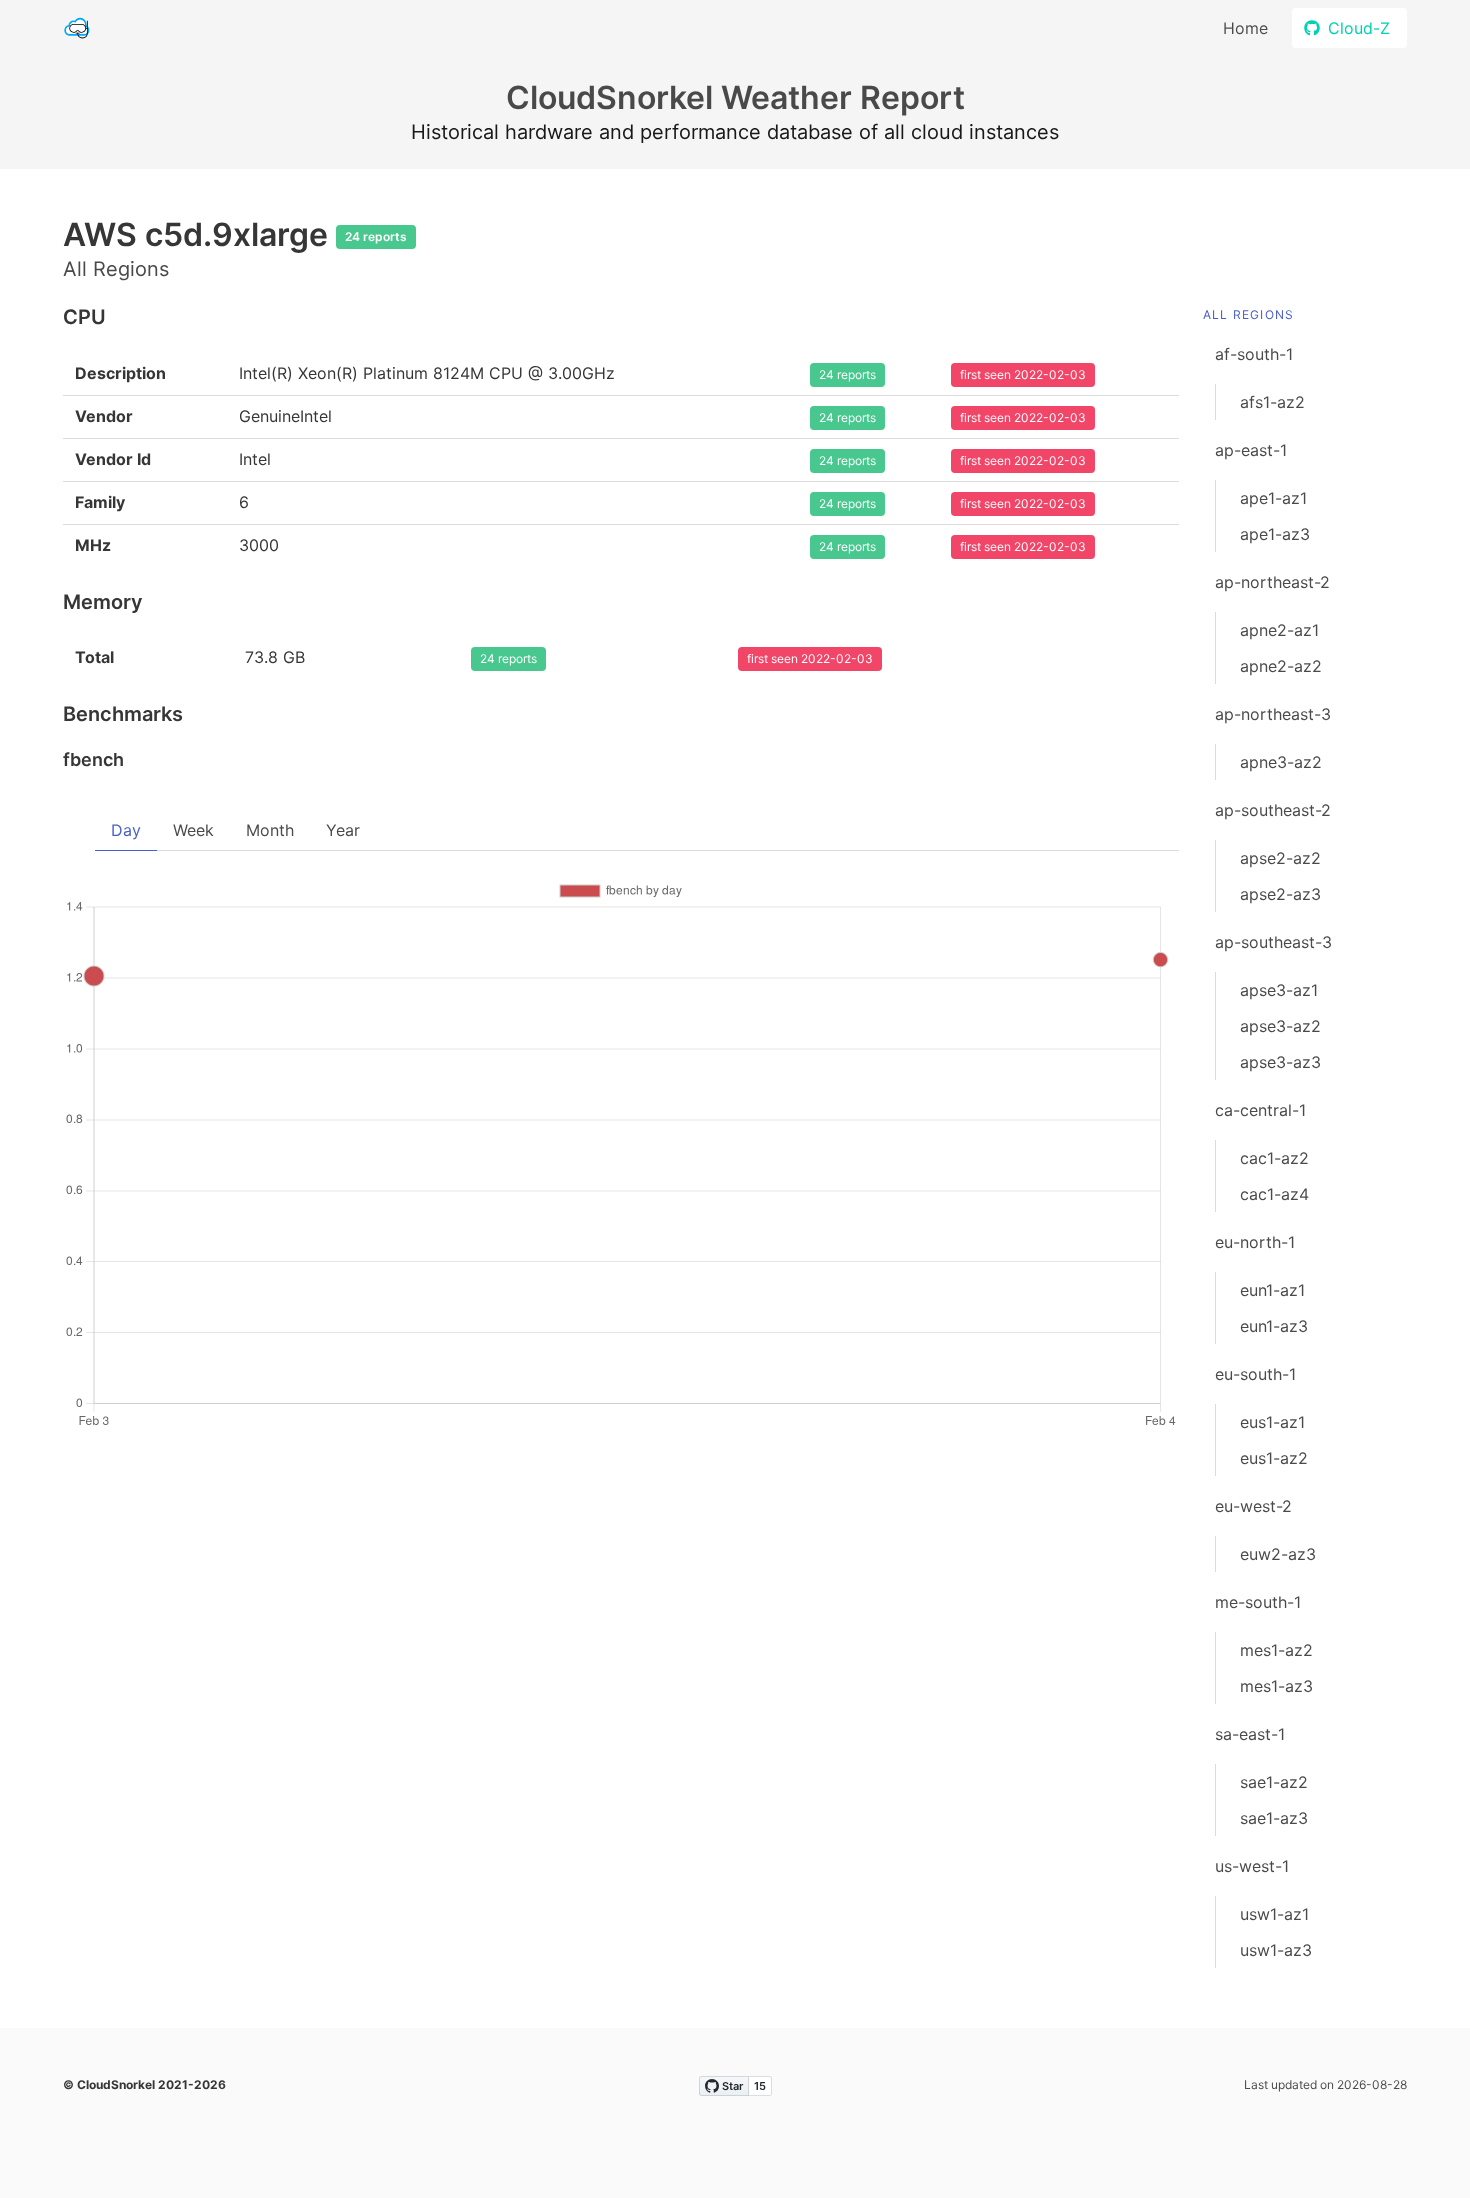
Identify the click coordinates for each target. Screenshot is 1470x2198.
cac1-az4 (1274, 1194)
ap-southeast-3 (1273, 942)
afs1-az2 (1272, 402)
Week (193, 830)
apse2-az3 (1280, 894)
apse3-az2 (1280, 1026)
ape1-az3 (1275, 534)
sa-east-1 (1250, 1734)
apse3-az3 (1280, 1062)
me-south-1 (1258, 1602)
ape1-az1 (1273, 498)
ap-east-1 (1251, 450)
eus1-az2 (1274, 1458)
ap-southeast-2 (1273, 810)
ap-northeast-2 (1272, 582)
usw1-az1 (1274, 1914)
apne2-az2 (1281, 666)
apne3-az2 (1281, 762)
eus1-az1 (1272, 1422)
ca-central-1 (1260, 1110)
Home (1245, 28)
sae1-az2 (1274, 1782)
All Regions (1248, 314)
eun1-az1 (1272, 1290)
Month (270, 830)
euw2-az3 (1278, 1554)
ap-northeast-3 (1273, 714)
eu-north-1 (1255, 1242)
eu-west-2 (1253, 1506)
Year (343, 830)
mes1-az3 (1276, 1686)
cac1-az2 (1274, 1158)
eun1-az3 (1274, 1326)
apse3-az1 (1279, 990)
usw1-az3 (1276, 1950)
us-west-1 (1252, 1866)
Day (126, 830)
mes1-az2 (1276, 1650)
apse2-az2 (1280, 858)
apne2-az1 (1279, 630)
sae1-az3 (1274, 1818)
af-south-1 (1254, 354)
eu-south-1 (1255, 1374)
